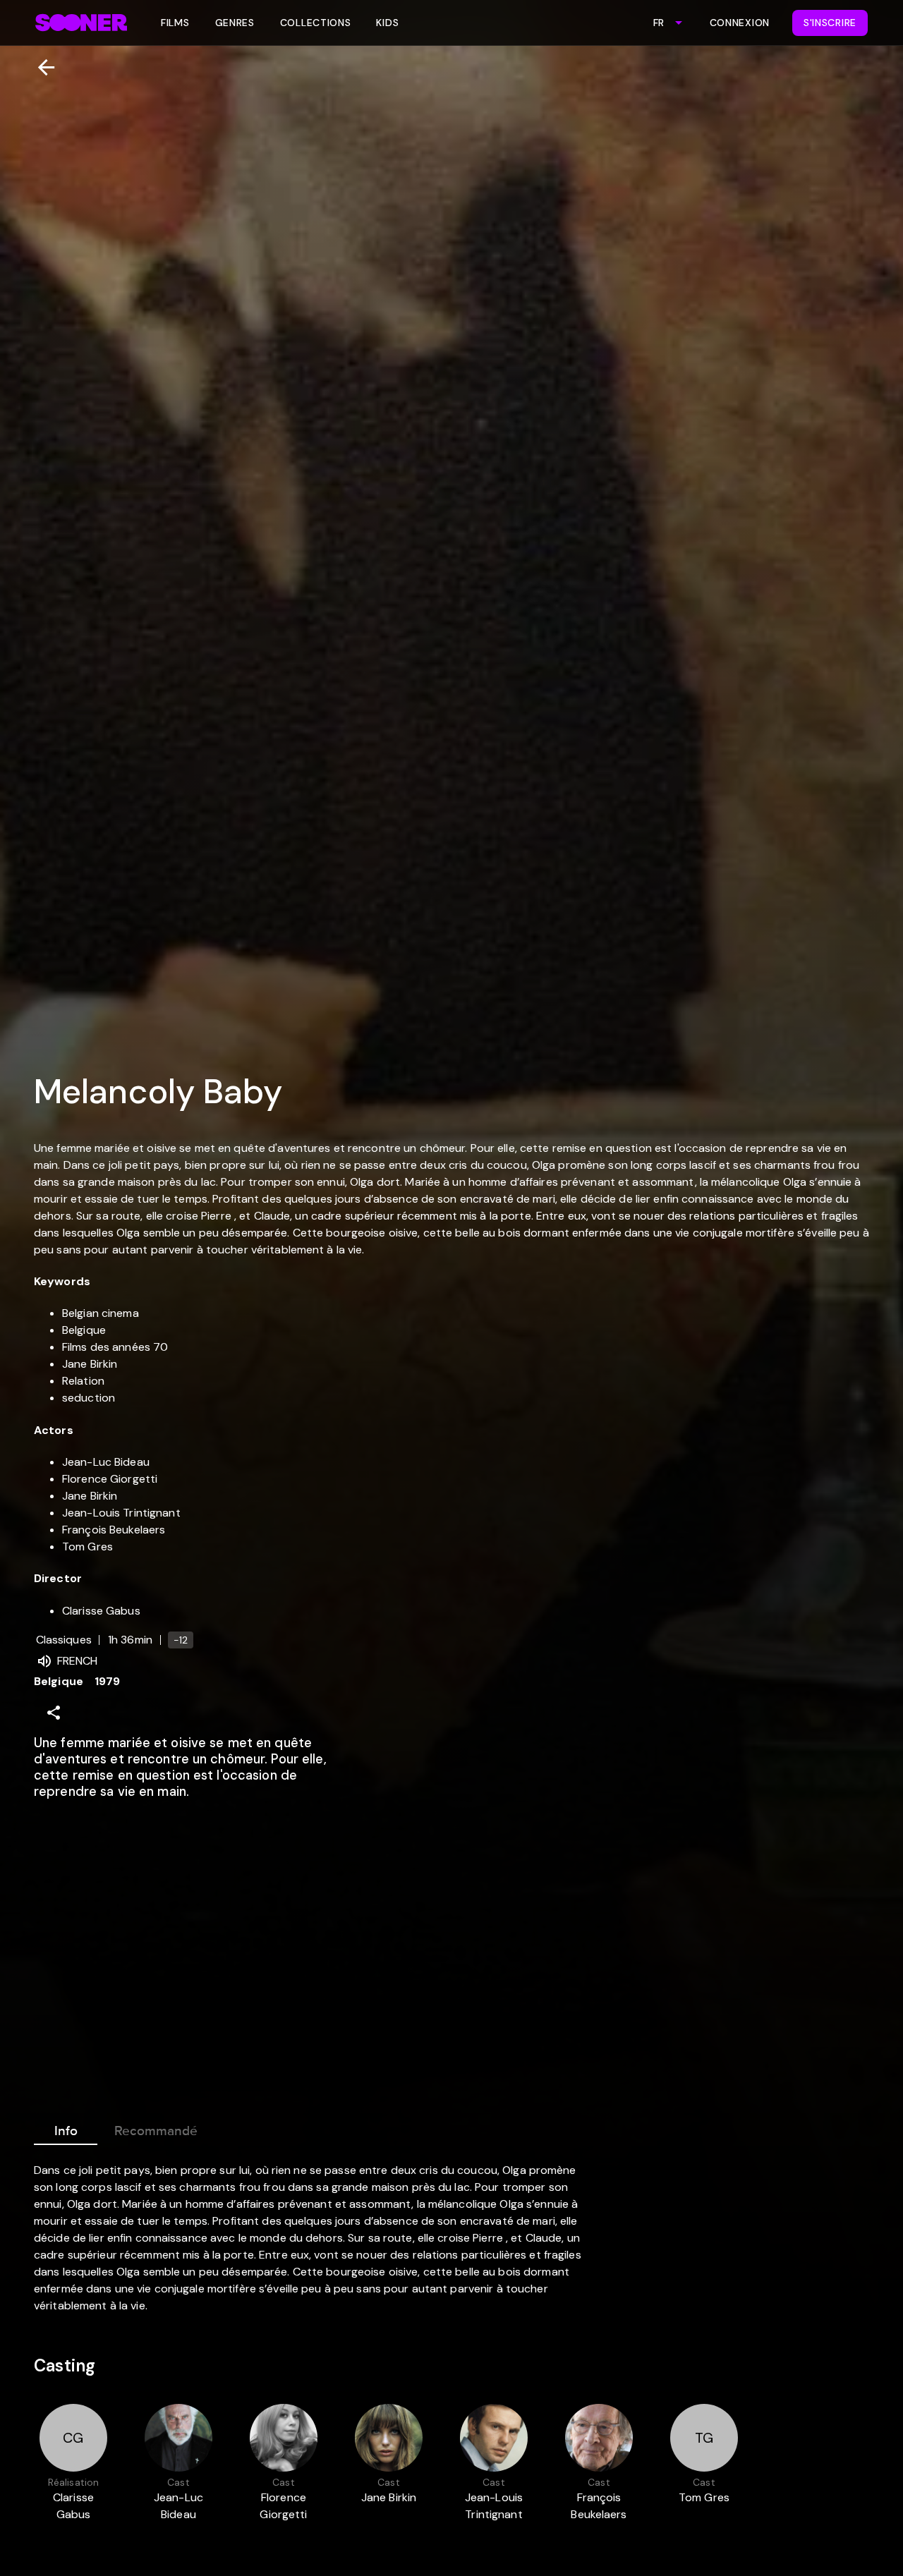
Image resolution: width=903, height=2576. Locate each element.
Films (175, 23)
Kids (387, 23)
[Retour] (41, 67)
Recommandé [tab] (156, 2131)
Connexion (740, 23)
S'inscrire (830, 23)
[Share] (54, 1713)
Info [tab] (66, 2131)
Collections (316, 23)
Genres (235, 23)
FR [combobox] (659, 23)
